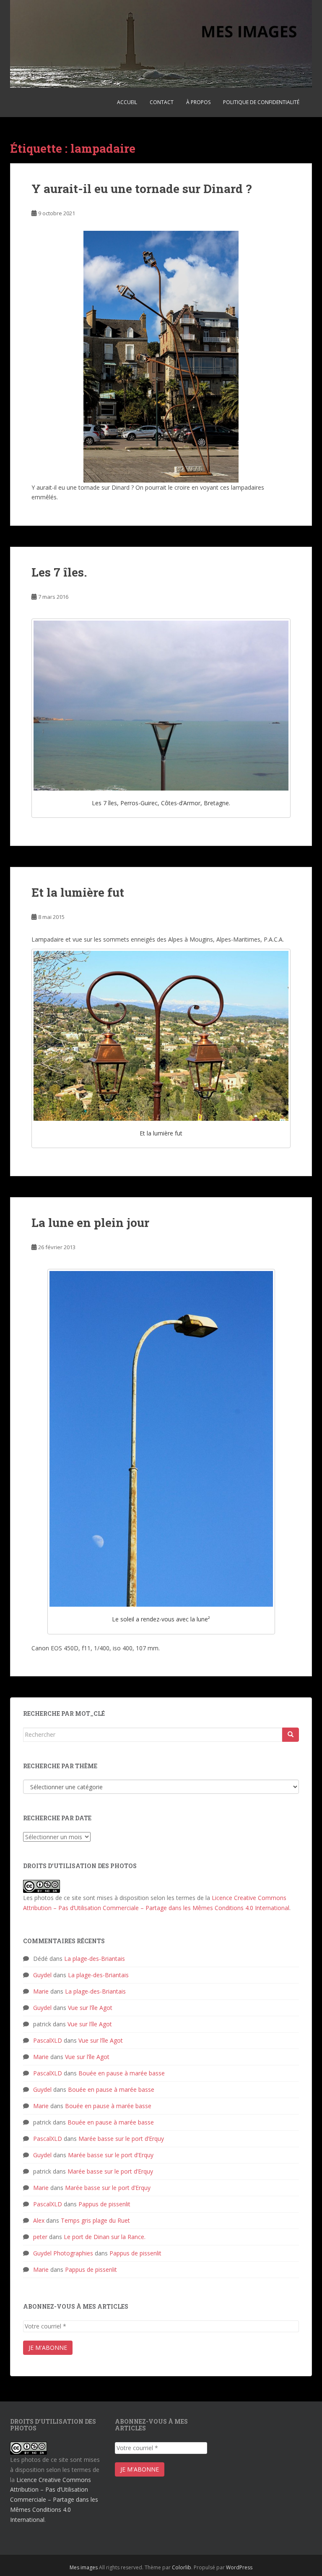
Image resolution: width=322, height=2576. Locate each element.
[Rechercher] (291, 1735)
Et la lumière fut (78, 892)
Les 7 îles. (59, 572)
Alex (39, 2220)
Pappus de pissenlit (104, 2204)
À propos (198, 102)
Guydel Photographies (63, 2253)
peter (40, 2237)
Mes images (84, 2567)
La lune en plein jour (90, 1223)
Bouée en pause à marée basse (122, 2073)
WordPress (239, 2567)
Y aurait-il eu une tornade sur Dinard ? (142, 189)
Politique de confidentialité (261, 102)
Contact (162, 102)
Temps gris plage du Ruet (95, 2220)
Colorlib (182, 2567)
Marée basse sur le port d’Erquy (121, 2139)
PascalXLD (48, 2040)
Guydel (42, 1975)
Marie (41, 1991)
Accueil (127, 102)
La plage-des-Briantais (95, 1959)
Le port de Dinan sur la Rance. (105, 2237)
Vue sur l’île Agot (90, 2008)
